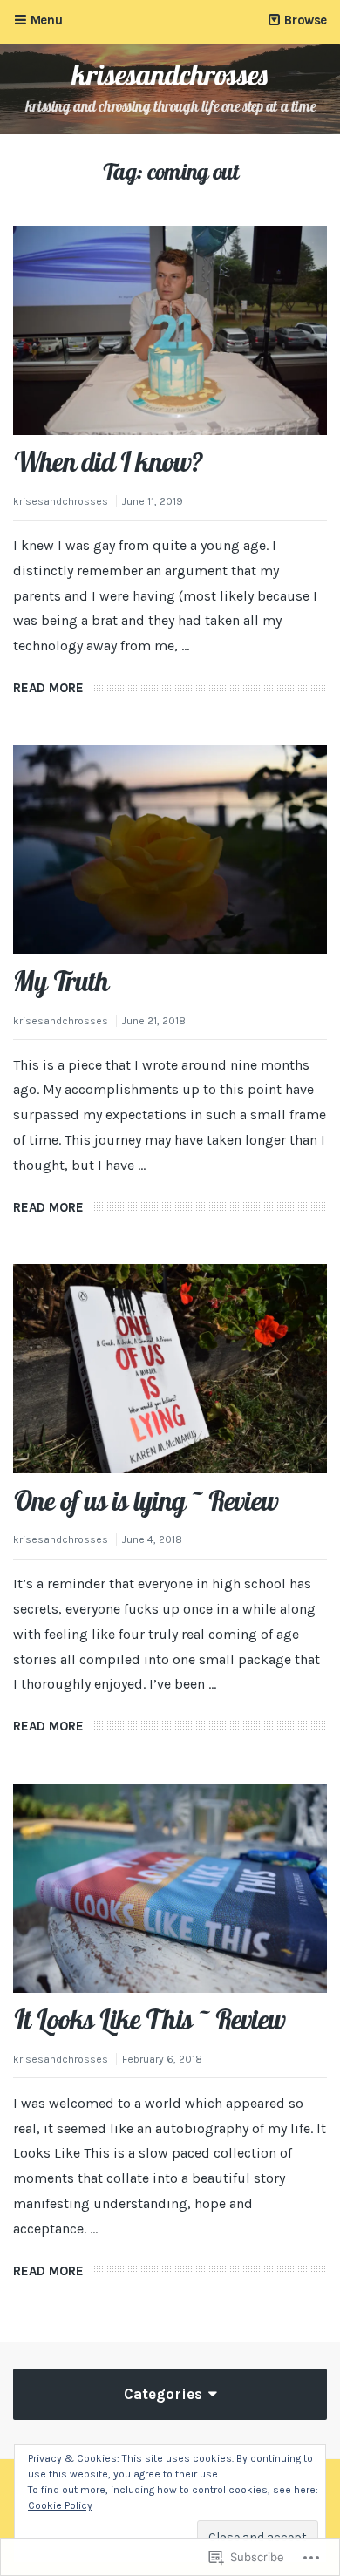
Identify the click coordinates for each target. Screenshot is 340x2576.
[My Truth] (170, 850)
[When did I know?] (170, 330)
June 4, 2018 (152, 1539)
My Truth (61, 981)
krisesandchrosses (170, 75)
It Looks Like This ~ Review (149, 2019)
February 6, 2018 (162, 2059)
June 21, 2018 (154, 1021)
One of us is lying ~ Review (146, 1501)
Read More (48, 688)
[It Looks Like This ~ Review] (170, 1888)
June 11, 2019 (153, 501)
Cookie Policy (60, 2505)
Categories (165, 2394)
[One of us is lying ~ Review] (170, 1369)
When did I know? (108, 462)
